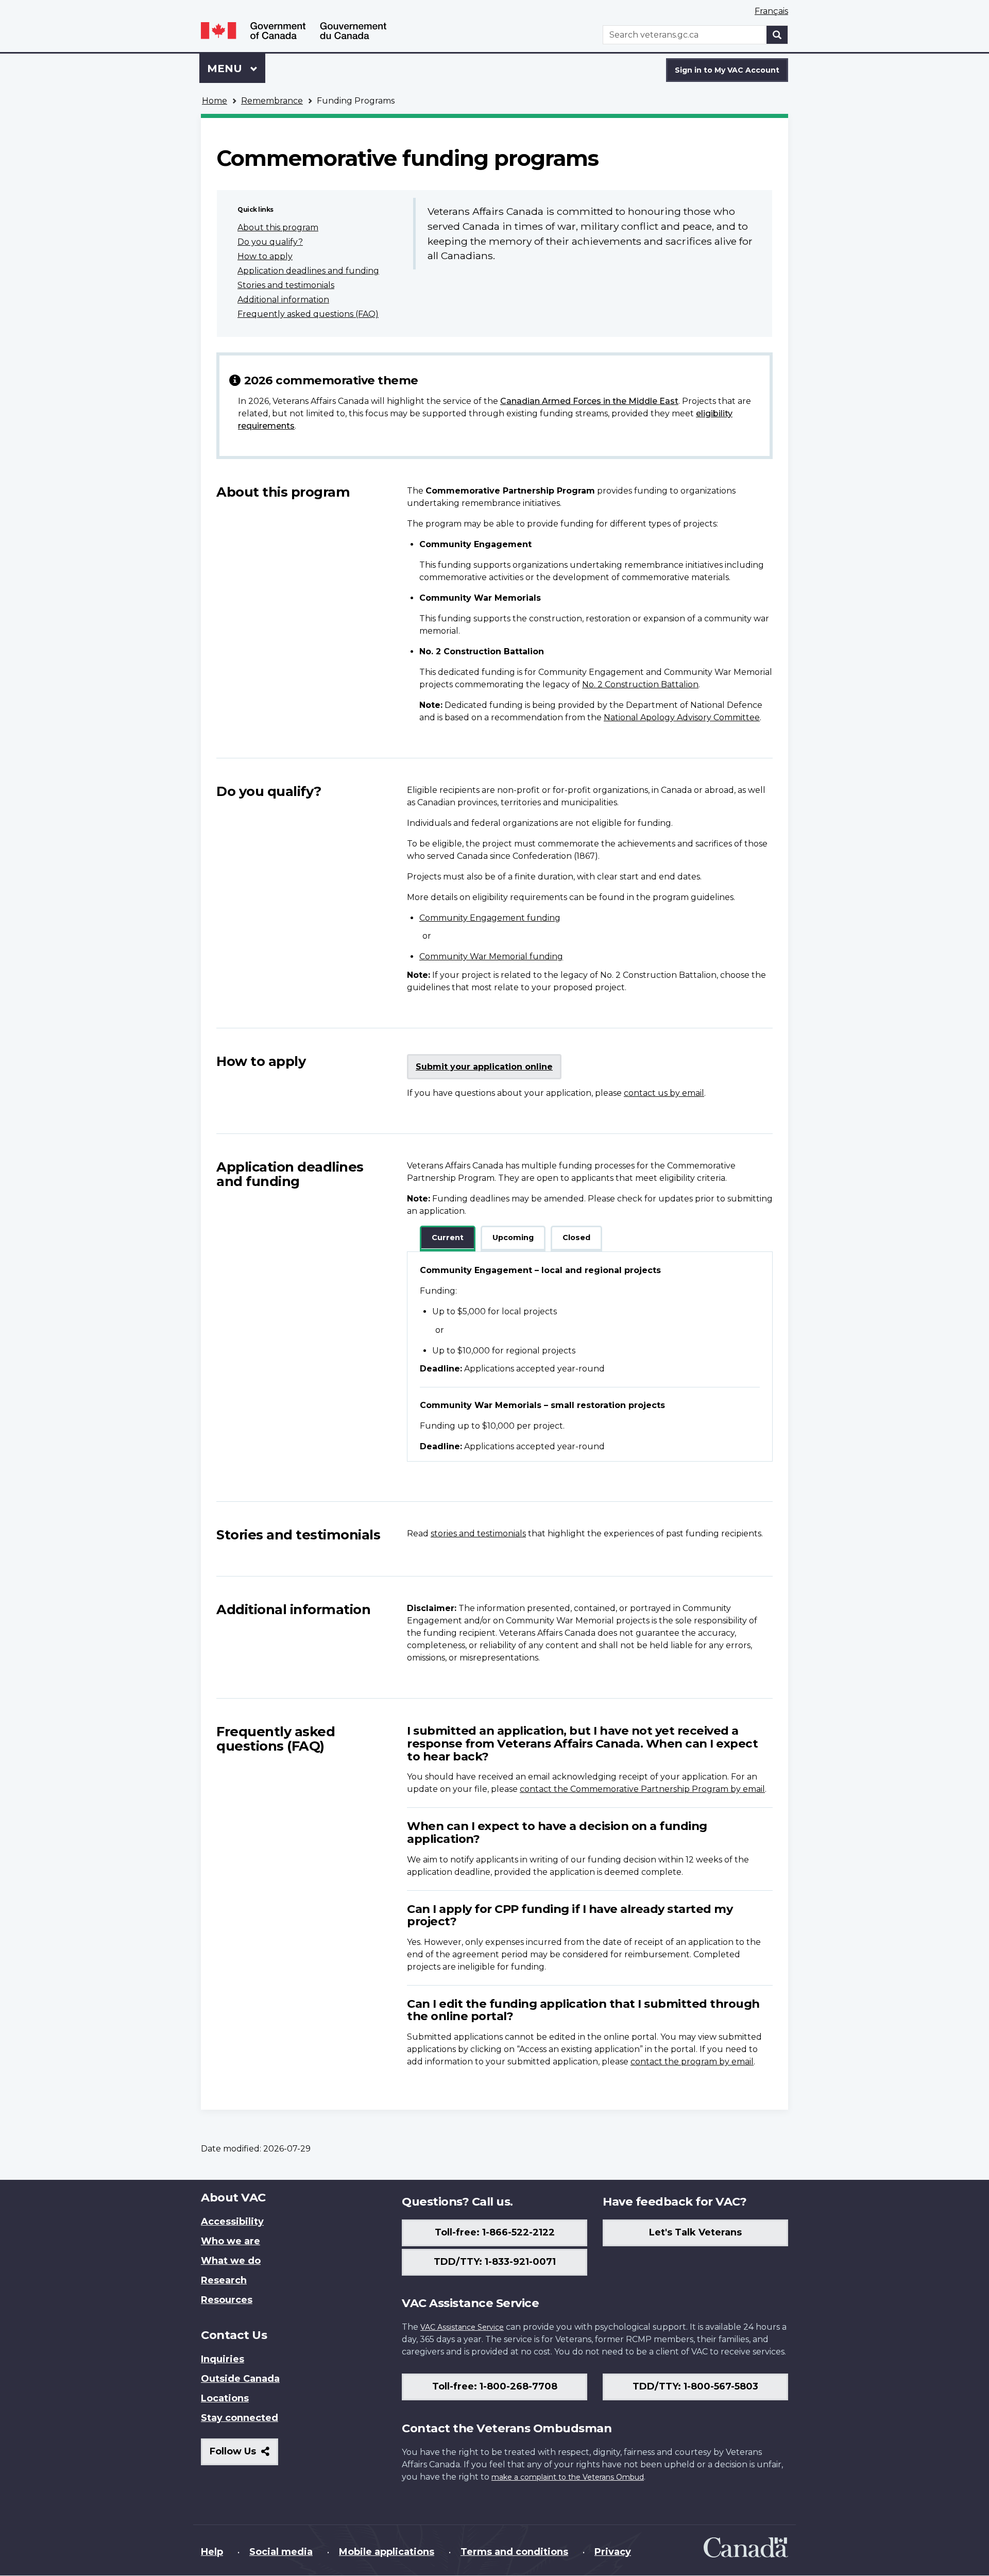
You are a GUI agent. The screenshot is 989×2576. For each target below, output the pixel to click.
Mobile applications (387, 2552)
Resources (227, 2300)
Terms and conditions (514, 2552)
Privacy (613, 2552)
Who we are (231, 2241)
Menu (226, 69)
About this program (278, 227)
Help (212, 2552)
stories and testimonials (478, 1533)
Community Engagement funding (490, 918)
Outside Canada (240, 2379)
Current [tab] (448, 1238)
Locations (225, 2398)
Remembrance (272, 101)
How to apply (265, 256)
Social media (281, 2552)
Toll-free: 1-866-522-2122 (495, 2232)
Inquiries (223, 2359)
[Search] (777, 35)
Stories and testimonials (286, 285)
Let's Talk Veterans (695, 2232)
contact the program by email (692, 2062)
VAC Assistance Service (462, 2327)
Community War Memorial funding (491, 956)
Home (215, 101)
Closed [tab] (576, 1238)
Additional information (283, 300)
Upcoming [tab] (513, 1238)
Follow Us (244, 2455)
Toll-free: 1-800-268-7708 (495, 2386)
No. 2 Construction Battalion (640, 684)
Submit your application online (484, 1067)
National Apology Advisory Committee (682, 717)
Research (224, 2280)
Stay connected (240, 2418)
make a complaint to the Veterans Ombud (568, 2477)
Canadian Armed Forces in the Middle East (589, 401)
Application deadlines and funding (308, 271)
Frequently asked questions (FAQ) (308, 314)
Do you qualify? (270, 242)
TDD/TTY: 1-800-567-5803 (695, 2386)
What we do (231, 2261)
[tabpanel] (590, 1357)
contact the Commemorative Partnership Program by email (642, 1789)
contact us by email (664, 1093)
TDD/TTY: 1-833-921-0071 (495, 2262)
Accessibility (232, 2222)
